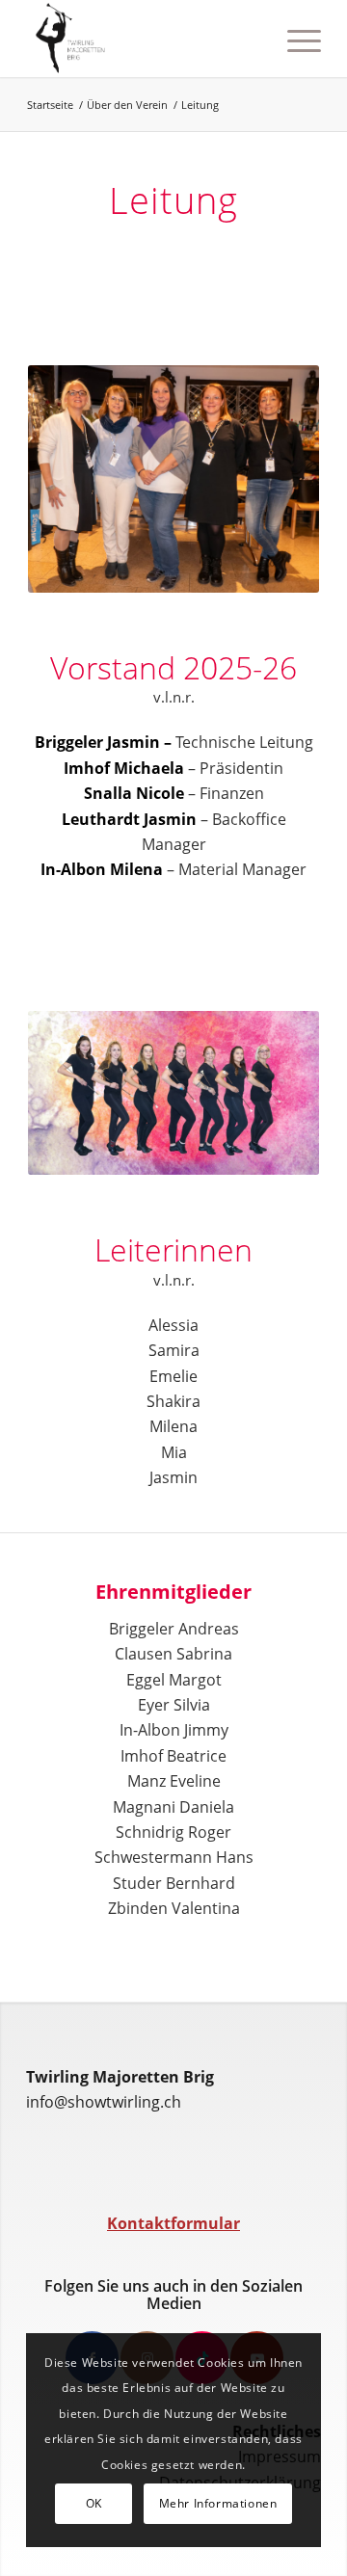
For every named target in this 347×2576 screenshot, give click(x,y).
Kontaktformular (173, 2223)
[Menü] (294, 39)
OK (94, 2503)
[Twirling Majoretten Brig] (144, 39)
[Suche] (249, 39)
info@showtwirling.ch (104, 2102)
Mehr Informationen (218, 2503)
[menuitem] (249, 39)
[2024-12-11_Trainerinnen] (173, 1093)
